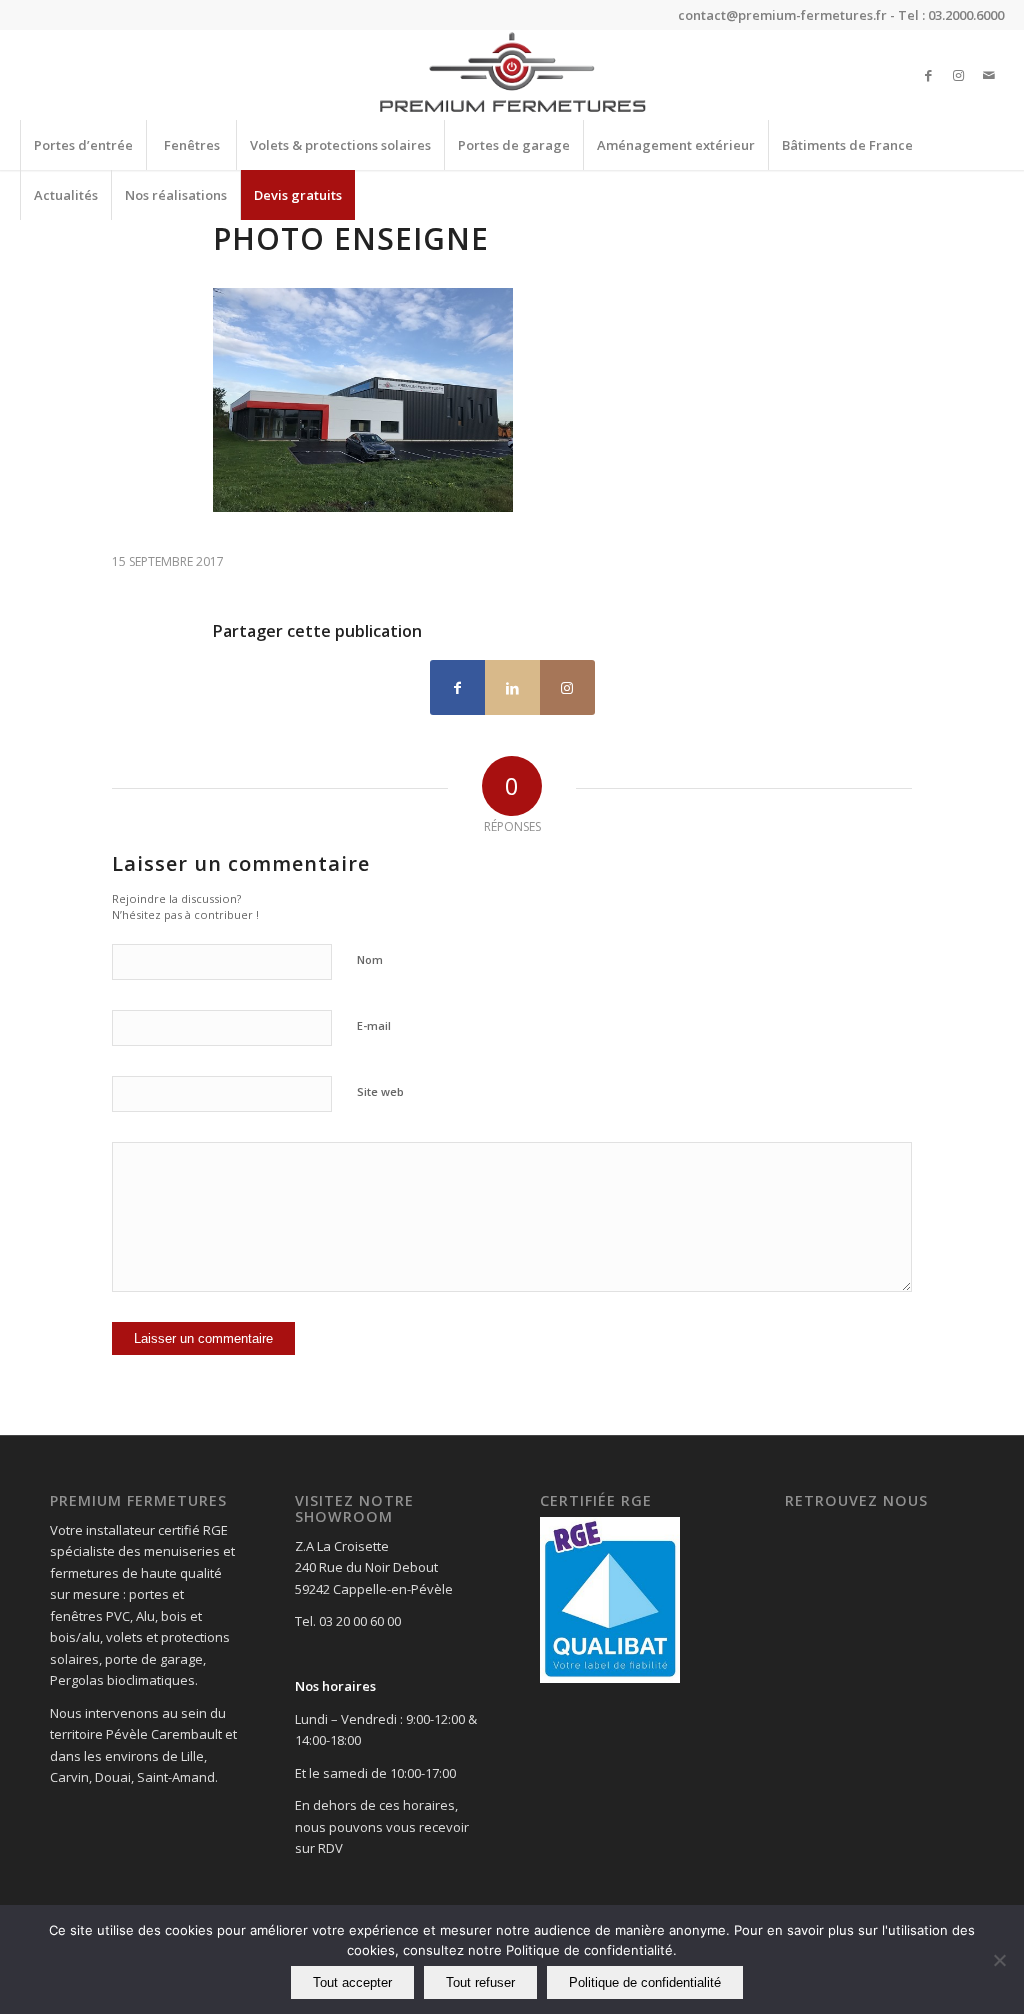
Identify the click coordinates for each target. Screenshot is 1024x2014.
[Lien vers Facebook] (929, 75)
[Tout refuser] (999, 1960)
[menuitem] (83, 145)
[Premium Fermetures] (511, 75)
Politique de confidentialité (645, 1982)
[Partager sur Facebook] (457, 687)
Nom (370, 959)
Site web (380, 1091)
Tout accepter (352, 1982)
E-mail (374, 1025)
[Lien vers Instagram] (959, 75)
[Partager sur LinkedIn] (512, 687)
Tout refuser (480, 1982)
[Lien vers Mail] (989, 75)
